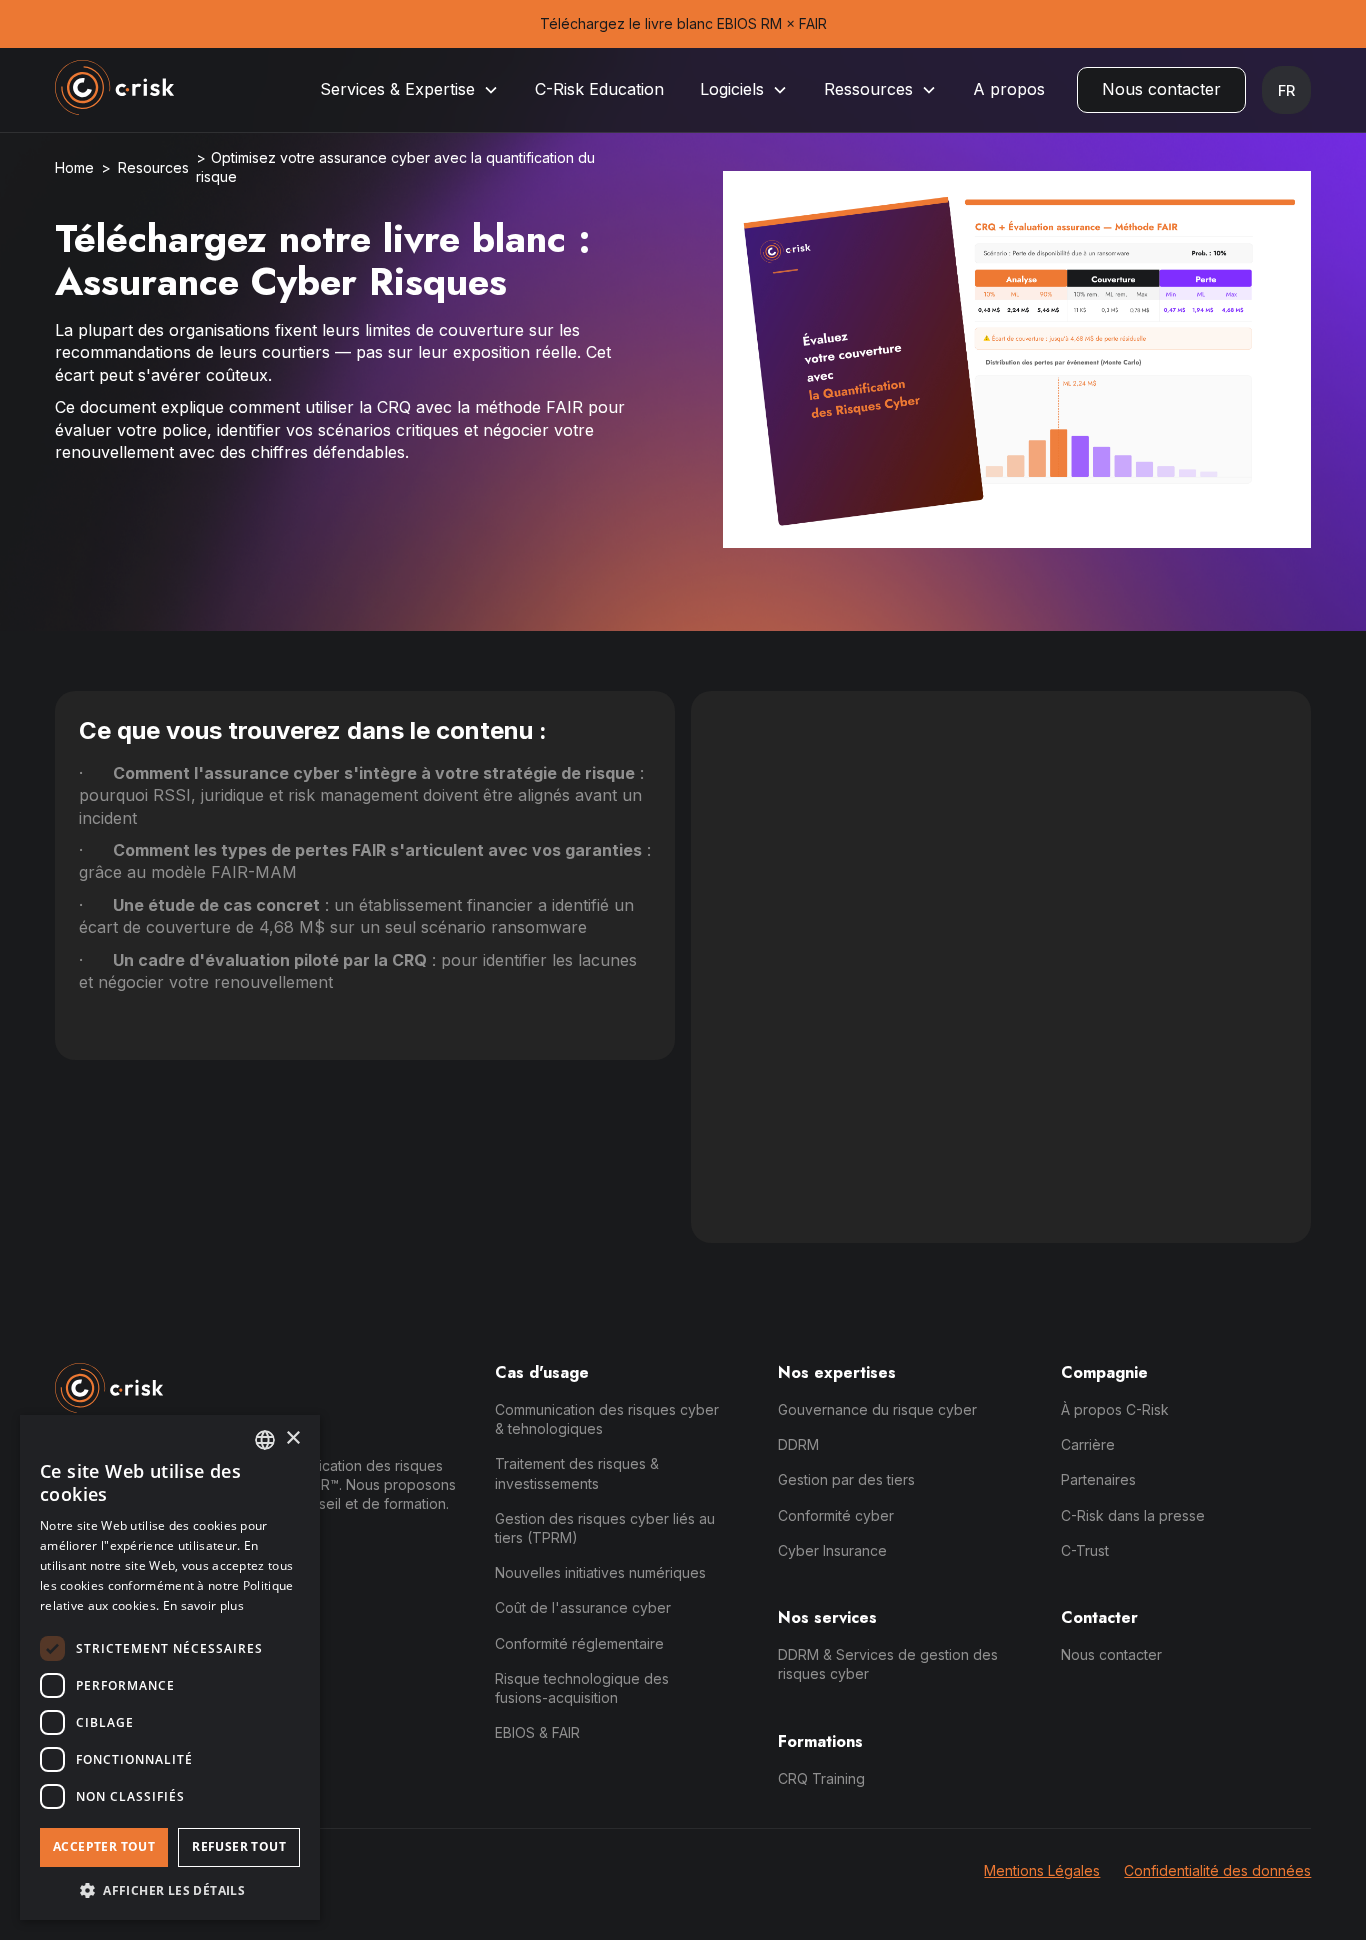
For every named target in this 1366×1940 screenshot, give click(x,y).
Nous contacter (1161, 89)
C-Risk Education (599, 89)
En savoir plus (203, 1605)
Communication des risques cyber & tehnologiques (607, 1419)
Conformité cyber (836, 1515)
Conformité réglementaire (579, 1643)
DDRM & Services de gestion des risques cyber (888, 1664)
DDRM (798, 1444)
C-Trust (1085, 1550)
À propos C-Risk (1115, 1409)
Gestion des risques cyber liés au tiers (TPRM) (605, 1528)
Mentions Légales (1042, 1870)
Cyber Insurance (832, 1550)
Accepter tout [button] (104, 1846)
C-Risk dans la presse (1133, 1515)
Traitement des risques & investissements (577, 1473)
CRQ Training (821, 1778)
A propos (1009, 89)
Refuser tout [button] (239, 1846)
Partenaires (1098, 1479)
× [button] (292, 1438)
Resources (153, 167)
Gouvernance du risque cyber (877, 1409)
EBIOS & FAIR (537, 1732)
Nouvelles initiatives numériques (600, 1572)
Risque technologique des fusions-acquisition (582, 1688)
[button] (409, 89)
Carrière (1088, 1444)
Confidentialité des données (1217, 1870)
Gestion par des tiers (846, 1479)
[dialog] (170, 1667)
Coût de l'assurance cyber (583, 1607)
